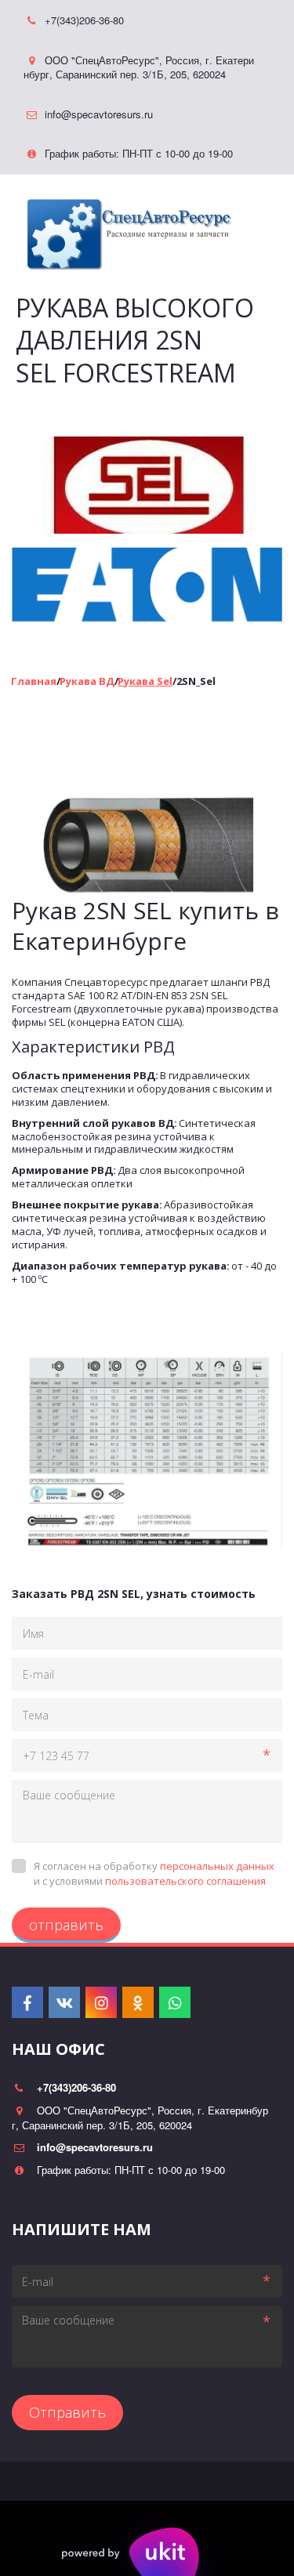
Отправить (67, 2412)
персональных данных (217, 1866)
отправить (66, 1925)
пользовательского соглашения (185, 1881)
